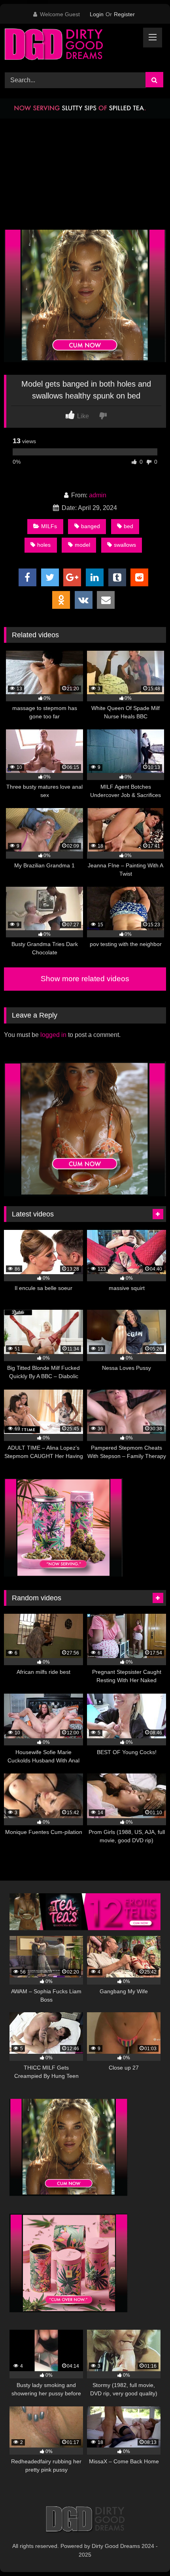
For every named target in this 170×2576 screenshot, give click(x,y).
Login (97, 14)
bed (128, 526)
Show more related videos (85, 979)
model (82, 545)
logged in (53, 1035)
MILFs (49, 526)
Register (124, 14)
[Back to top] (145, 2552)
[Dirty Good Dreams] (70, 47)
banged (91, 526)
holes (44, 545)
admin (98, 495)
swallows (125, 545)
